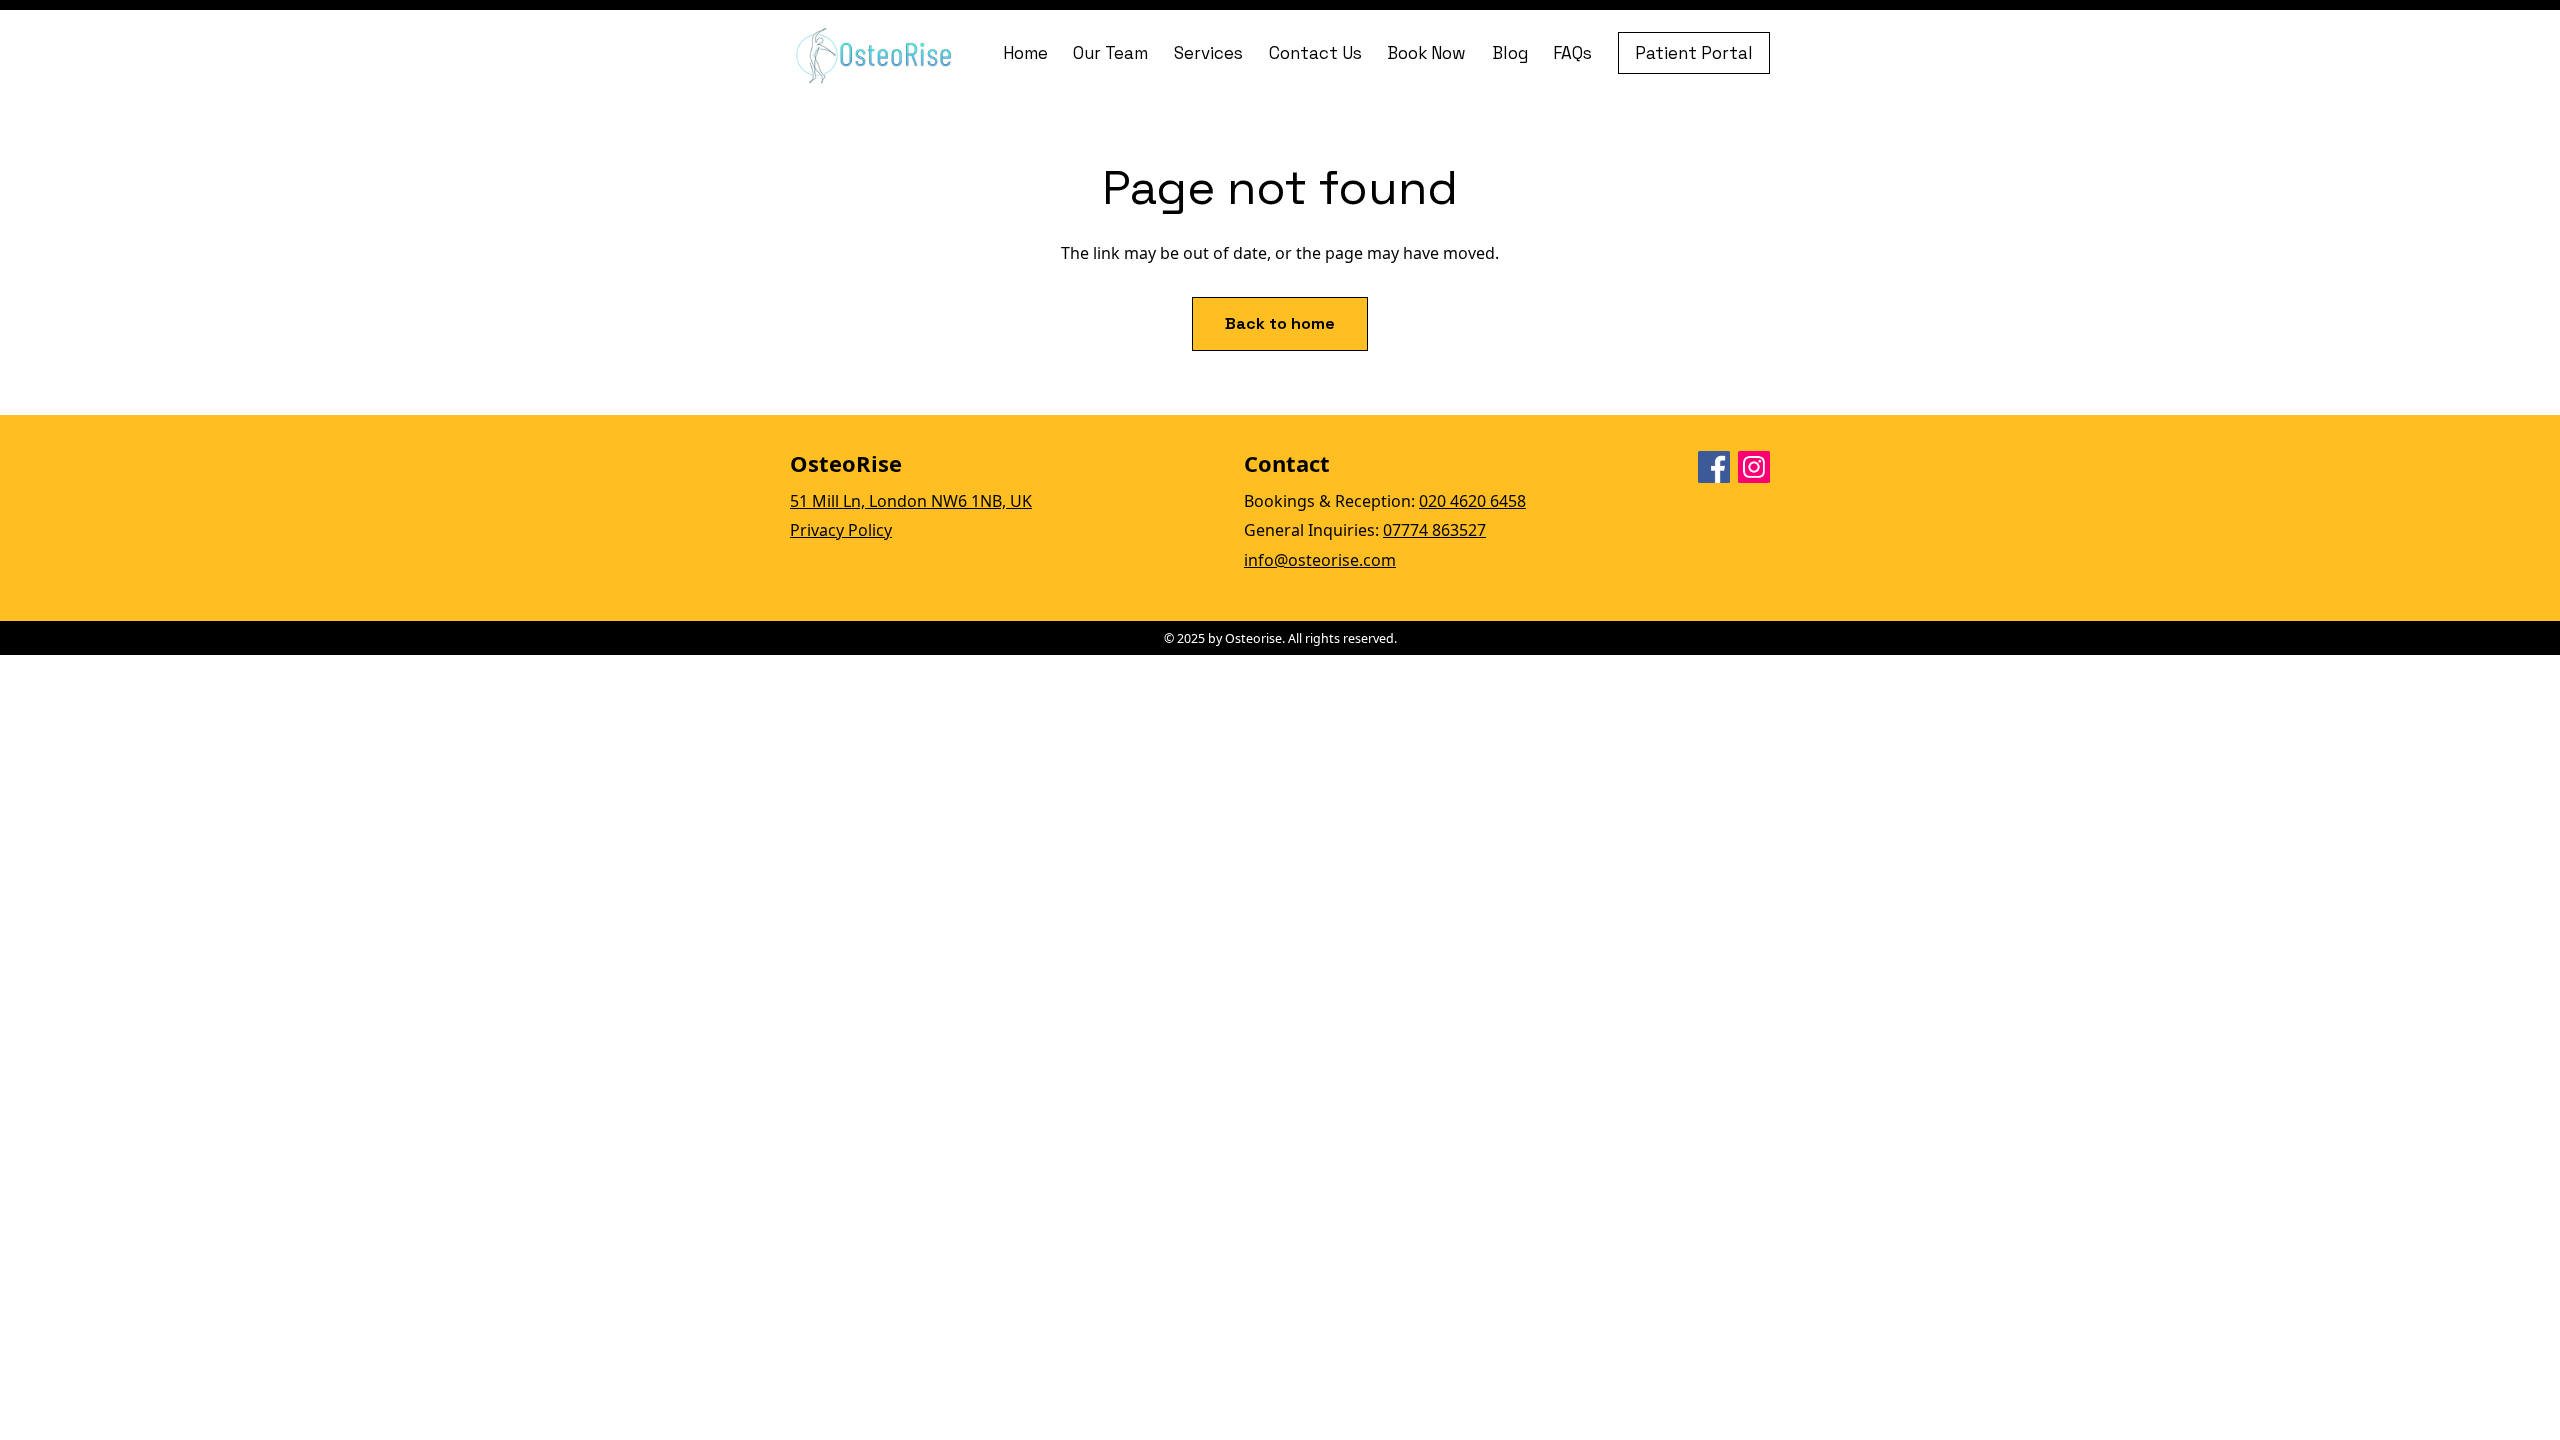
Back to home (1280, 323)
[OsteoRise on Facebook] (1714, 467)
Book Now (1426, 53)
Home (1025, 53)
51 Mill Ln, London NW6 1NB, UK (911, 501)
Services (1208, 53)
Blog (1510, 53)
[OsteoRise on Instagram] (1754, 467)
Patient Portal (1694, 53)
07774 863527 (1434, 530)
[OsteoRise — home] (876, 53)
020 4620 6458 (1472, 501)
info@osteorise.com (1320, 560)
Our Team (1110, 53)
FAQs (1572, 53)
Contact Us (1315, 53)
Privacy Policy (841, 530)
